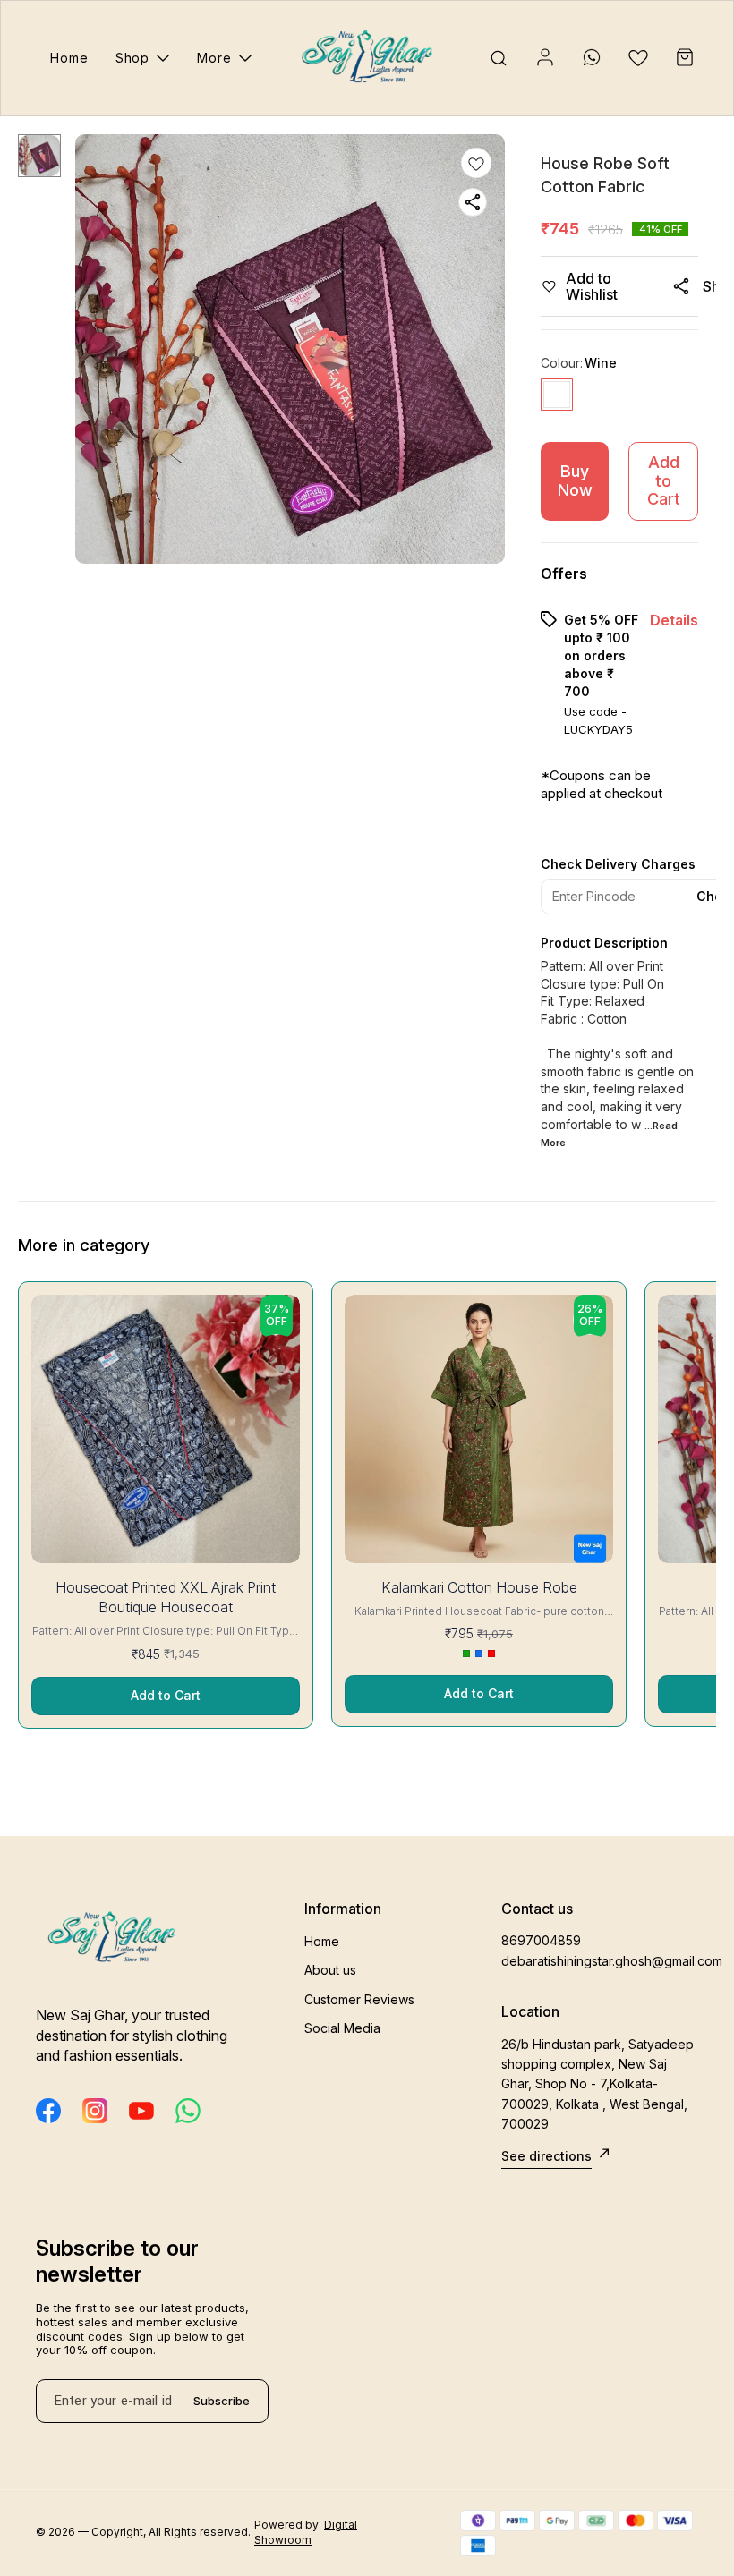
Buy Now (575, 480)
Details (674, 620)
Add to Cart (664, 480)
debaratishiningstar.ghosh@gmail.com (600, 1961)
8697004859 (541, 1940)
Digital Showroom (306, 2532)
